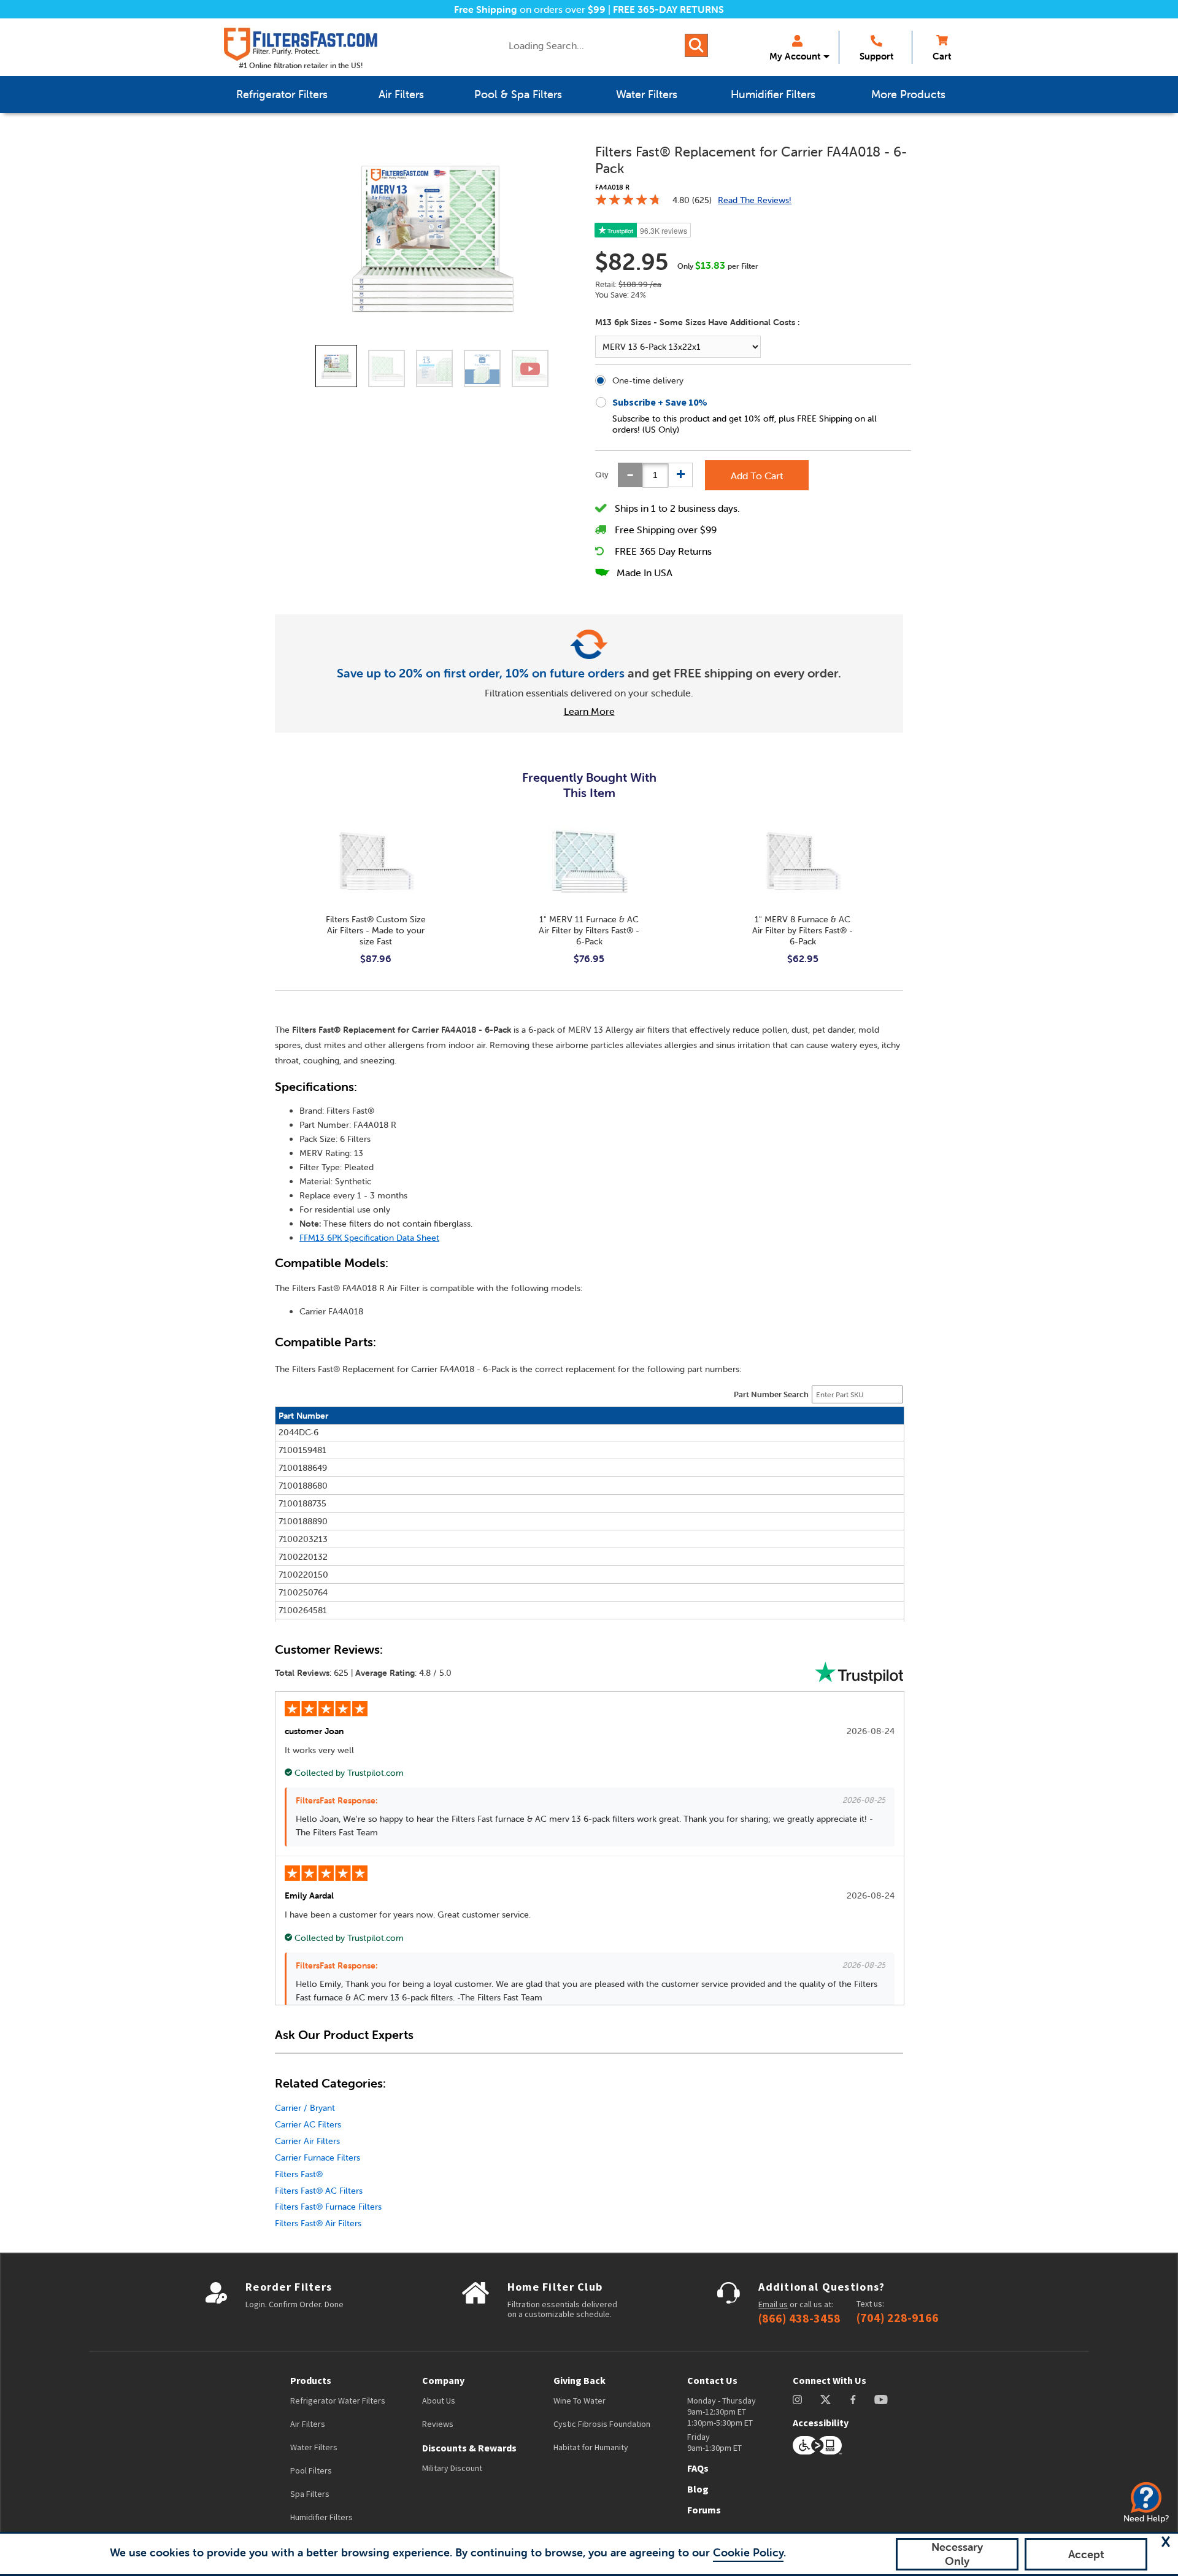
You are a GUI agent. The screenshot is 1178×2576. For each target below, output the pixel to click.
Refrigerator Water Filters (338, 2401)
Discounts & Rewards (469, 2448)
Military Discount (452, 2468)
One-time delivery (648, 380)
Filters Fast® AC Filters (319, 2191)
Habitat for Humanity (591, 2447)
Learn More (589, 711)
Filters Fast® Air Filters (318, 2223)
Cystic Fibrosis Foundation (602, 2424)
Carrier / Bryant (305, 2108)
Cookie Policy (748, 2552)
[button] (1166, 2542)
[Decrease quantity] (630, 475)
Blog (698, 2489)
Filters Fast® (299, 2174)
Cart (942, 56)
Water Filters (314, 2447)
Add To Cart (757, 476)
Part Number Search (771, 1394)
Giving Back (579, 2380)
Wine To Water (579, 2401)
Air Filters (308, 2424)
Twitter (826, 2400)
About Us (439, 2401)
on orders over (530, 9)
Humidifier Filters (321, 2517)
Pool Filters (311, 2470)
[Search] (696, 45)
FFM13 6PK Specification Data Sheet (369, 1238)
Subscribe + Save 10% (660, 402)
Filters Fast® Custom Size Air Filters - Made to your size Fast (376, 930)
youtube (881, 2400)
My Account (795, 56)
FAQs (698, 2468)
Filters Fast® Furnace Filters (328, 2207)
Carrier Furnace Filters (318, 2158)
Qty (602, 475)
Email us (773, 2304)
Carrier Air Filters (307, 2141)
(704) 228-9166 (898, 2318)
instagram (797, 2400)
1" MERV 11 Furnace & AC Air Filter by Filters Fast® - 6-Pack (589, 930)
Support (876, 56)
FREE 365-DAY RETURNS (668, 9)
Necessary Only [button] (957, 2554)
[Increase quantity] (680, 475)
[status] (655, 475)
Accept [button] (1086, 2554)
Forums (704, 2510)
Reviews (438, 2424)
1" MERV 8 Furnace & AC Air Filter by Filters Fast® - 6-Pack (803, 930)
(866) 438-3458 (799, 2318)
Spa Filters (310, 2494)
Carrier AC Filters (308, 2124)
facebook (853, 2400)
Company (443, 2380)
